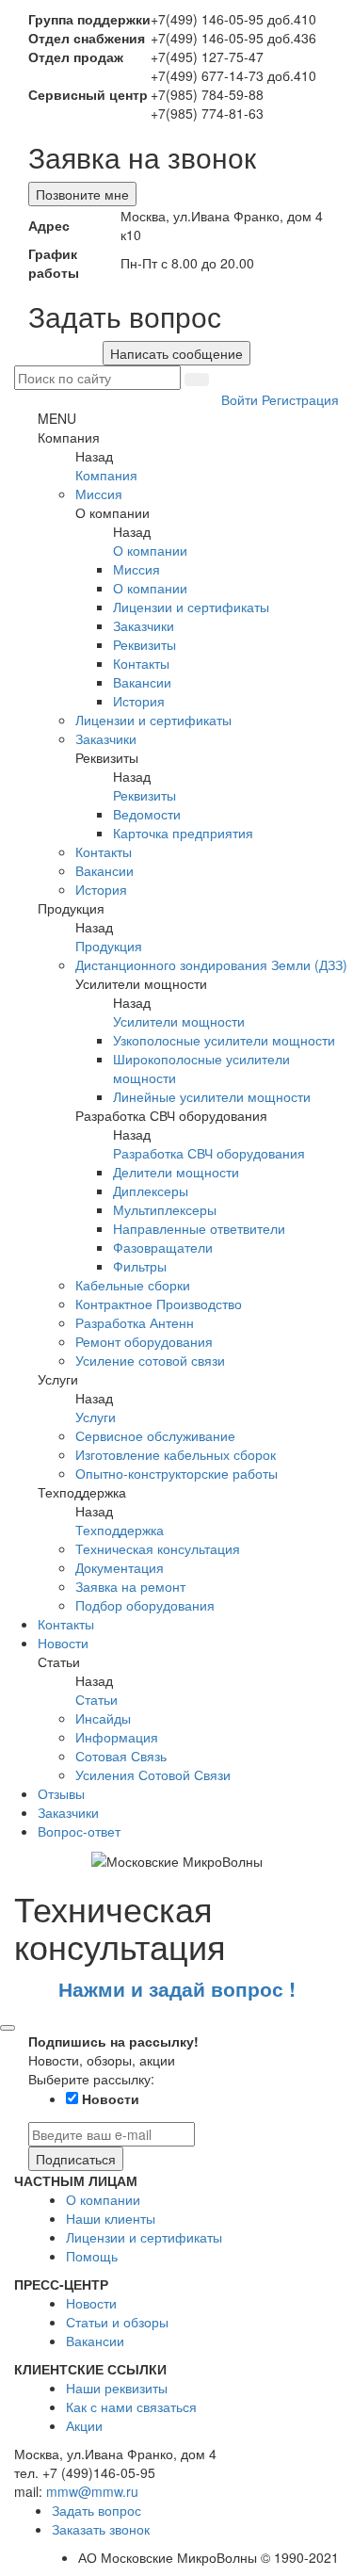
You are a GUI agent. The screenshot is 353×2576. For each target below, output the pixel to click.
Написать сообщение (176, 353)
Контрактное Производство (159, 1304)
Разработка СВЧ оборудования (209, 1153)
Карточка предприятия (183, 833)
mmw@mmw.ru (92, 2491)
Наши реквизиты (117, 2388)
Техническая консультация (158, 1548)
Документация (120, 1567)
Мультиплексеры (165, 1209)
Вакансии (142, 682)
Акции (84, 2425)
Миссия (99, 494)
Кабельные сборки (133, 1285)
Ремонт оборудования (144, 1341)
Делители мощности (176, 1172)
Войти (241, 399)
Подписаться (76, 2159)
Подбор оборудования (145, 1605)
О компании (150, 550)
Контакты (141, 663)
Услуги (96, 1417)
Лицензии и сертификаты (191, 607)
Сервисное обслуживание (155, 1435)
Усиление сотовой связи (150, 1360)
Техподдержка (120, 1530)
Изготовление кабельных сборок (176, 1454)
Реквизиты (144, 644)
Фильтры (140, 1266)
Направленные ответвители (199, 1228)
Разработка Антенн (135, 1322)
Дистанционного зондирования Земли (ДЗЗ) (211, 964)
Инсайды (103, 1718)
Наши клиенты (111, 2218)
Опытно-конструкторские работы (176, 1473)
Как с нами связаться (131, 2406)
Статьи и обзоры (117, 2322)
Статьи (96, 1699)
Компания (106, 475)
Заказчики (144, 625)
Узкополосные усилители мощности (224, 1040)
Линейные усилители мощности (212, 1096)
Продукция (109, 946)
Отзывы (61, 1793)
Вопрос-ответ (79, 1831)
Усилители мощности (179, 1021)
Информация (117, 1737)
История (139, 701)
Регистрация (300, 399)
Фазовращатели (163, 1247)
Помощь (92, 2256)
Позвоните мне (82, 194)
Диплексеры (151, 1191)
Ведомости (147, 814)
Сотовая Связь (121, 1756)
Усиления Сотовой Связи (153, 1774)
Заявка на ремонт (130, 1586)
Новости (63, 1643)
